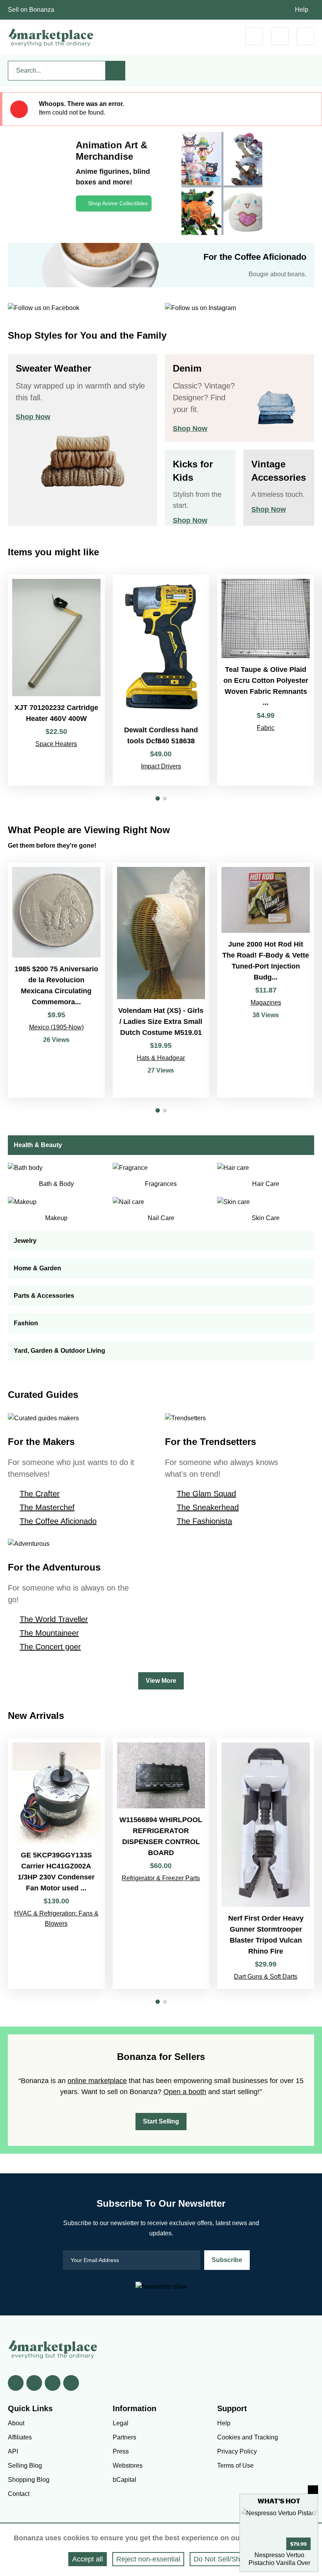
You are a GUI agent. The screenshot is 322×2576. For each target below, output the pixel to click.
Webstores (128, 2466)
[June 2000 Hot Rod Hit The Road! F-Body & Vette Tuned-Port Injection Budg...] (266, 980)
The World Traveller (54, 1619)
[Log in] (280, 36)
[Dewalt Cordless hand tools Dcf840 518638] (161, 680)
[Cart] (254, 36)
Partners (124, 2437)
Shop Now (33, 417)
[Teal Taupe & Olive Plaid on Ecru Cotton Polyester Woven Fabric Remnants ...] (266, 680)
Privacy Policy (237, 2451)
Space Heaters (56, 744)
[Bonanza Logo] (51, 37)
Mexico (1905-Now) (56, 1027)
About (16, 2423)
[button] (158, 798)
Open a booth (185, 2092)
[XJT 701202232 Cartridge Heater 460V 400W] (56, 680)
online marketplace (97, 2081)
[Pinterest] (53, 2383)
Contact (19, 2494)
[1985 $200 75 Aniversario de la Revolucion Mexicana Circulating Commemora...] (56, 980)
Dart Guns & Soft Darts (266, 1977)
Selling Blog (25, 2466)
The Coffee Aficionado (58, 1521)
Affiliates (20, 2437)
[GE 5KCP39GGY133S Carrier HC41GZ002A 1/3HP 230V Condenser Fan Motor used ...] (56, 1864)
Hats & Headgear (161, 1058)
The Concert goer (50, 1647)
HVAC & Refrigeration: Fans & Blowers (56, 1918)
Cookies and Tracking (248, 2437)
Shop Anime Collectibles (118, 203)
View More (161, 1681)
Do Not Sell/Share (222, 2559)
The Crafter (40, 1494)
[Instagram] (71, 2383)
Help (302, 10)
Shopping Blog (29, 2480)
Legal (121, 2423)
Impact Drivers (161, 766)
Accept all (88, 2559)
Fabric (266, 728)
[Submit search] (115, 71)
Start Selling (161, 2121)
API (13, 2451)
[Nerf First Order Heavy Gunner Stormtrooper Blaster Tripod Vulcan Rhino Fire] (266, 1864)
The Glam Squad (206, 1494)
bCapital (124, 2480)
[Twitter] (34, 2383)
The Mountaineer (49, 1633)
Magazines (266, 1002)
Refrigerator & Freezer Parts (161, 1878)
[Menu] (305, 36)
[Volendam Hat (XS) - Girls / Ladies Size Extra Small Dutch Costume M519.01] (161, 980)
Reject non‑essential (148, 2559)
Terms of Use (235, 2466)
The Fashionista (204, 1521)
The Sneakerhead (208, 1507)
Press (121, 2451)
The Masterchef (47, 1507)
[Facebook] (16, 2383)
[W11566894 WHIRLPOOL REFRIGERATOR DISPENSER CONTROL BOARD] (161, 1864)
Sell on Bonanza (31, 10)
